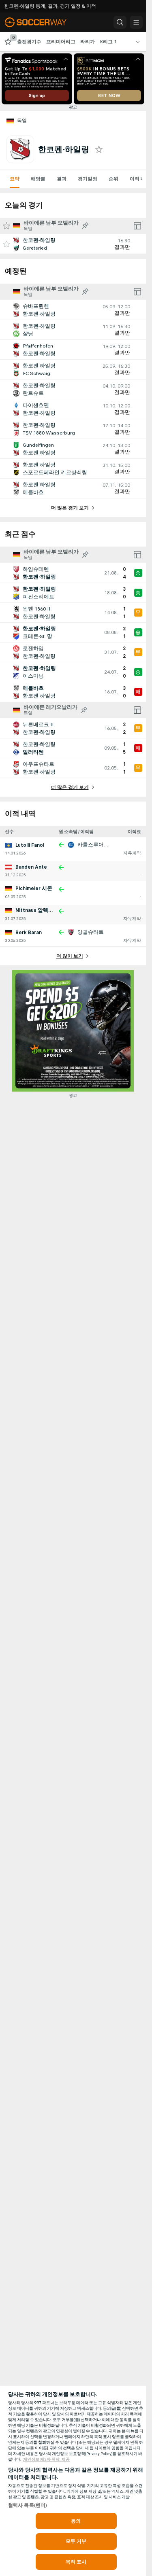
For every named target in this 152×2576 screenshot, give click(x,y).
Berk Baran (29, 933)
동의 (76, 2521)
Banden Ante (31, 867)
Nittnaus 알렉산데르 (40, 910)
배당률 (38, 179)
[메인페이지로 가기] (41, 22)
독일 (22, 121)
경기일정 (88, 179)
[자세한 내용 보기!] (73, 244)
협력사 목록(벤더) (28, 2505)
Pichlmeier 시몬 (34, 888)
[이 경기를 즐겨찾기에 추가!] (6, 244)
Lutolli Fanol (30, 845)
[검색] (120, 22)
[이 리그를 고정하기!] (85, 226)
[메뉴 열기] (136, 22)
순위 (113, 179)
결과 (62, 179)
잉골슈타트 (91, 932)
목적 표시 (76, 2562)
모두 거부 (76, 2541)
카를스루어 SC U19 (100, 845)
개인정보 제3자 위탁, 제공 (46, 2459)
